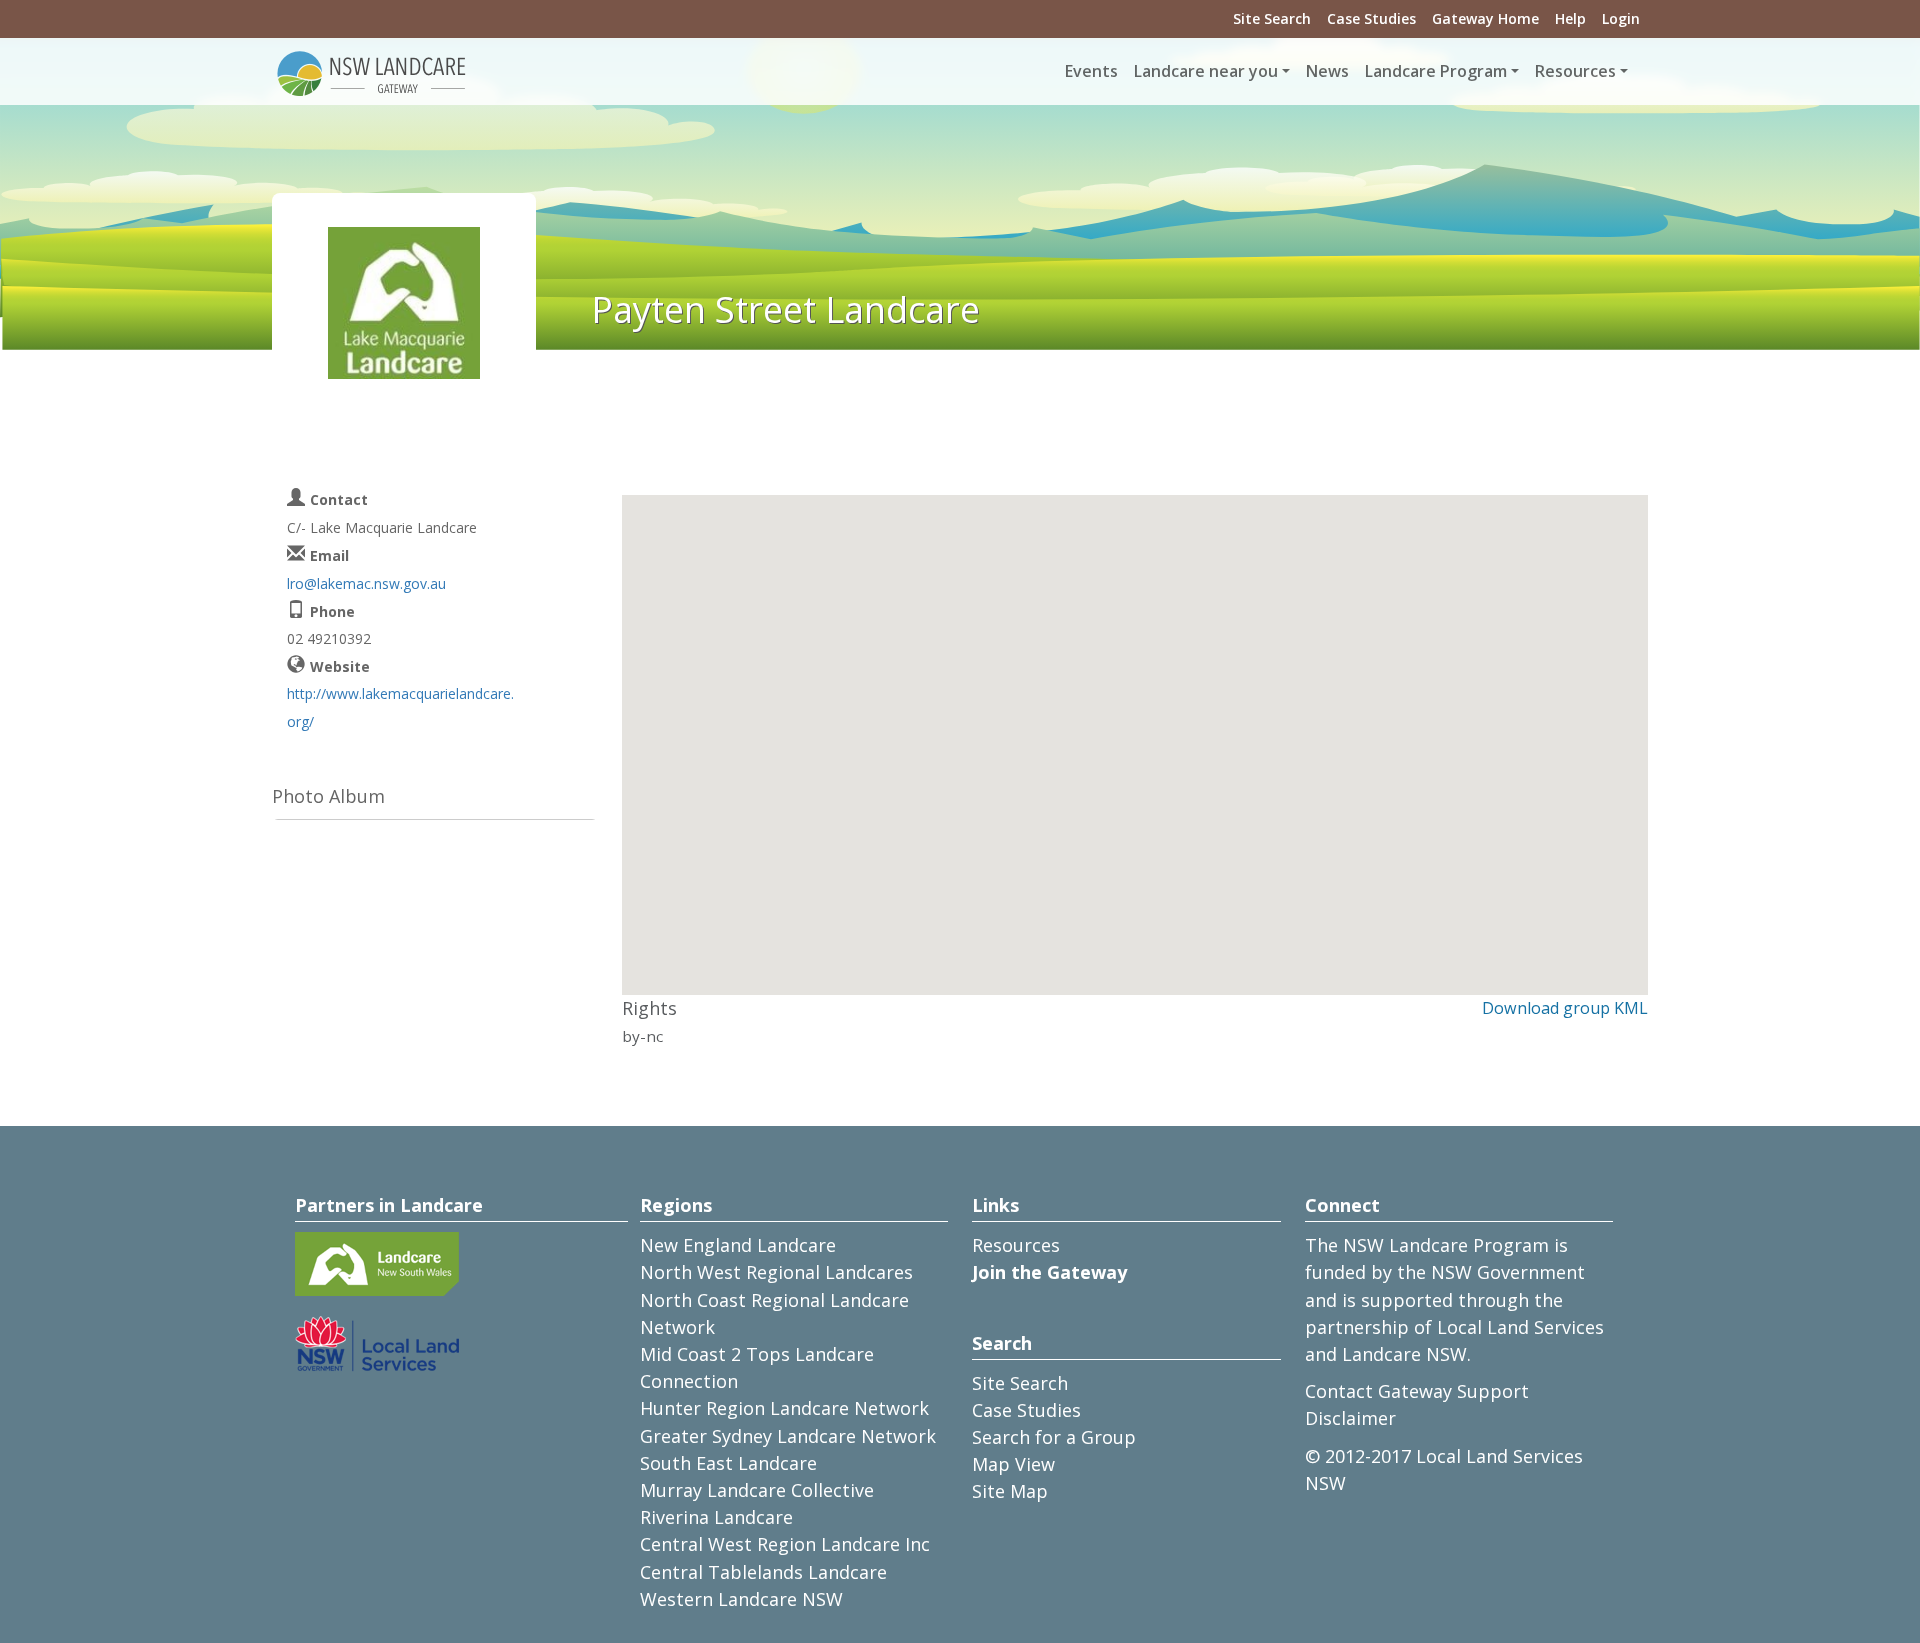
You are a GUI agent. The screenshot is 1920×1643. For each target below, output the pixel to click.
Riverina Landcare (716, 1517)
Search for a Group (1054, 1437)
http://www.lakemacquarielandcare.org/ (400, 707)
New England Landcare (738, 1245)
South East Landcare (728, 1463)
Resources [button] (1575, 71)
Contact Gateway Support (1417, 1391)
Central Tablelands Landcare (763, 1572)
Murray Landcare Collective (757, 1490)
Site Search (1272, 18)
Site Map (1010, 1491)
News (1327, 71)
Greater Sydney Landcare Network (788, 1436)
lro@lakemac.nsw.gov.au (366, 583)
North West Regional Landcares (776, 1272)
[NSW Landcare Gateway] (372, 72)
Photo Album (328, 796)
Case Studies (1371, 18)
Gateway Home (1485, 18)
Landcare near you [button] (1206, 71)
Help (1570, 18)
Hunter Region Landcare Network (784, 1408)
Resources (1016, 1245)
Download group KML (1565, 1008)
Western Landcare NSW (741, 1599)
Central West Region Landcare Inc (785, 1544)
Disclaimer (1350, 1418)
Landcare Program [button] (1436, 71)
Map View (1013, 1464)
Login (1621, 18)
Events (1091, 71)
